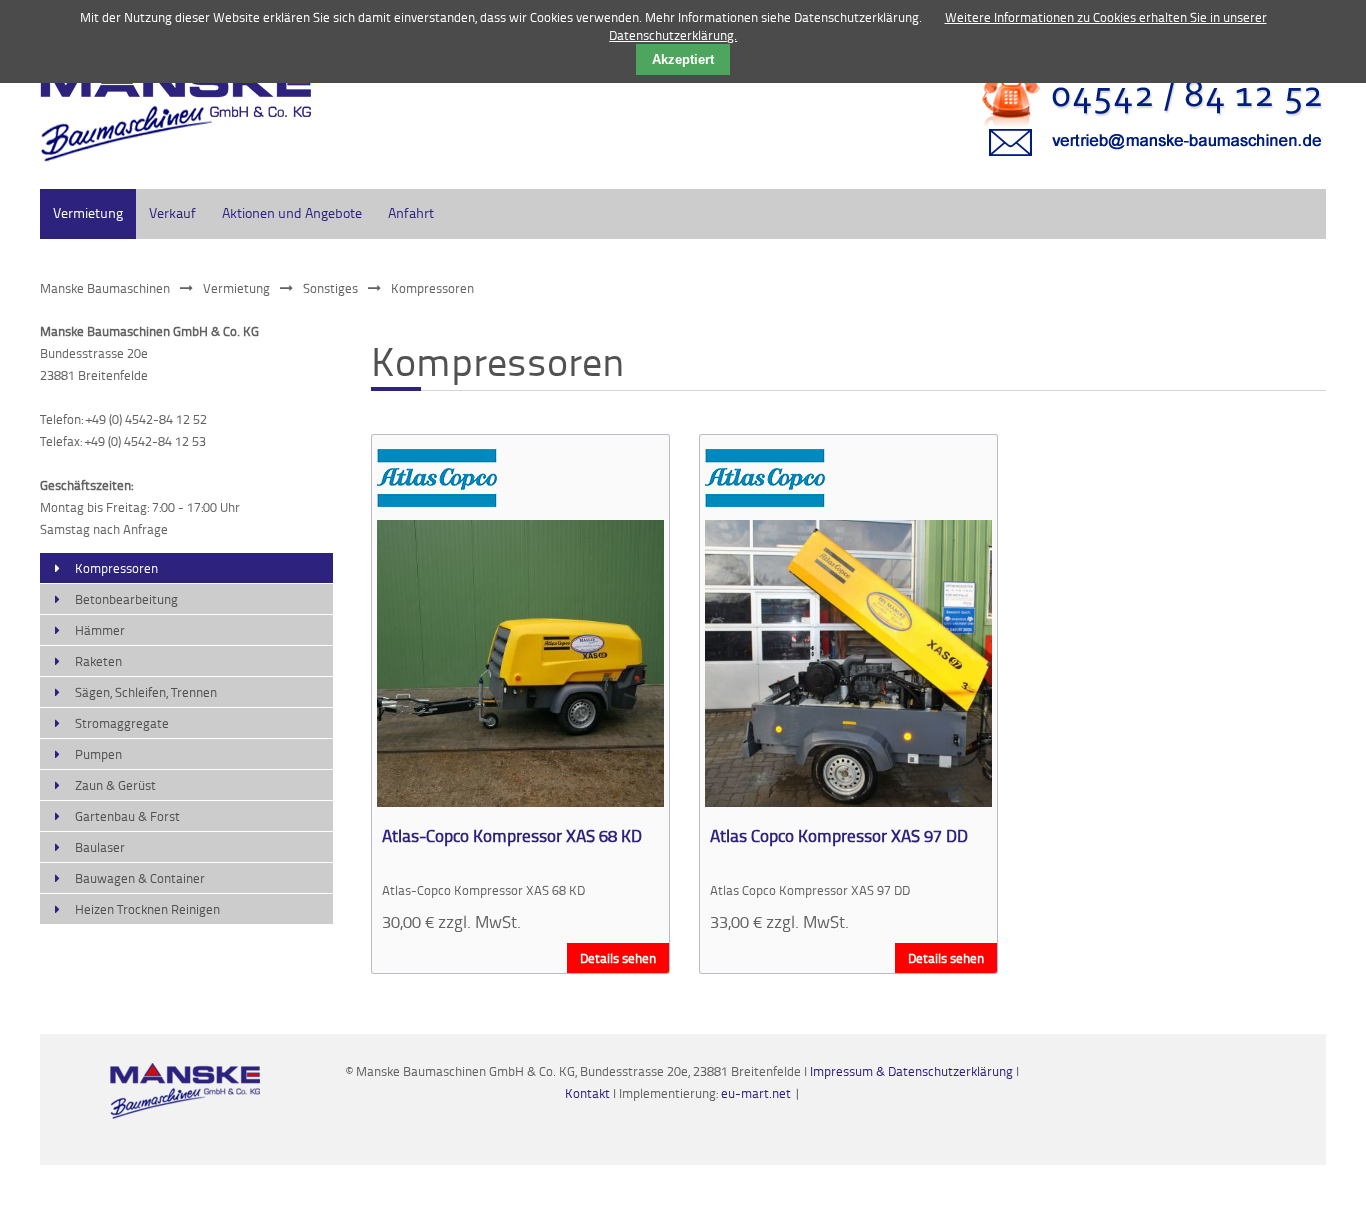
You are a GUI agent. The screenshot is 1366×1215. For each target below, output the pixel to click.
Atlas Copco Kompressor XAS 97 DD (839, 835)
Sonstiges (330, 288)
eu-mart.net (756, 1093)
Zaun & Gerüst (115, 785)
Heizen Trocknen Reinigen (147, 909)
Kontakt (589, 1093)
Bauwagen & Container (140, 878)
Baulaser (100, 847)
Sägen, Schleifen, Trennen (146, 692)
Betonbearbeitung (126, 599)
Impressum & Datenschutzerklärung (911, 1071)
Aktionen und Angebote (292, 212)
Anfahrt (411, 212)
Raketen (98, 661)
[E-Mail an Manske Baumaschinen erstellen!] (1140, 165)
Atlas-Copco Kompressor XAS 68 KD (512, 835)
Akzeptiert (683, 59)
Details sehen (618, 958)
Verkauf (172, 212)
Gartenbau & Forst (127, 816)
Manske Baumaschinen (105, 288)
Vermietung (88, 212)
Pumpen (98, 754)
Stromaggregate (122, 723)
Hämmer (100, 630)
